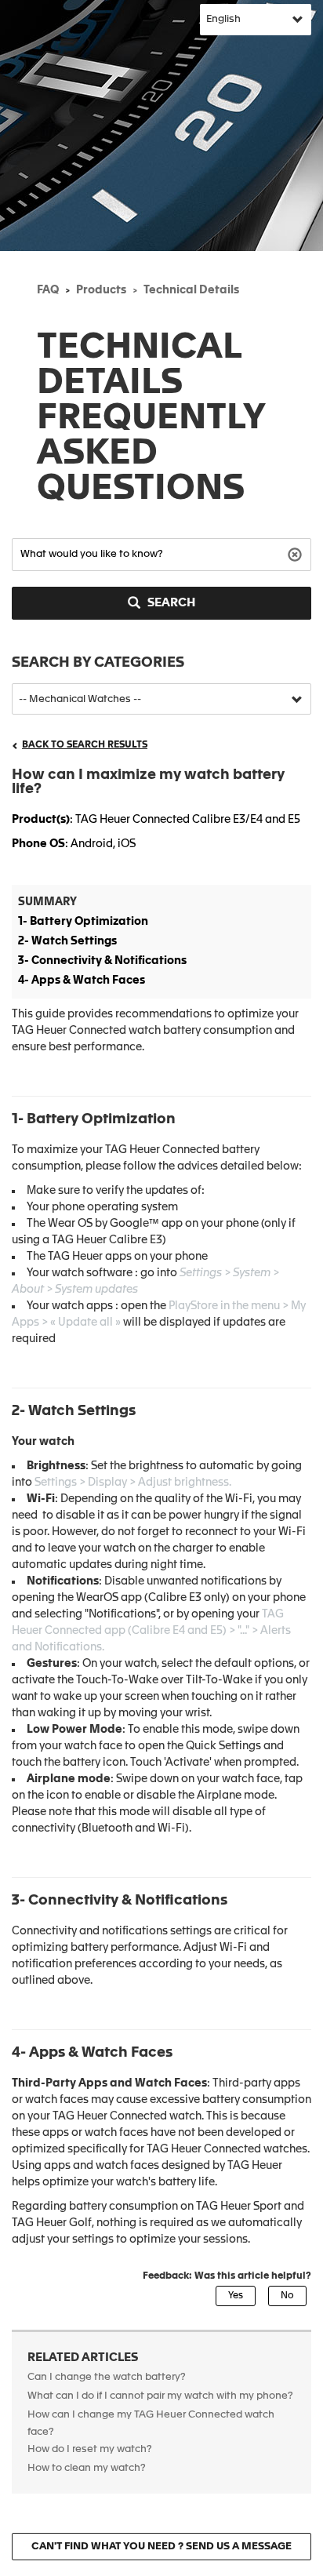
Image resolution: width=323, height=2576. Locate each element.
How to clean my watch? (87, 2468)
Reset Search (297, 553)
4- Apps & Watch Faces (82, 981)
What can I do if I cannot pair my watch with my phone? (160, 2396)
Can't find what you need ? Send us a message (161, 2547)
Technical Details (191, 290)
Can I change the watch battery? (107, 2377)
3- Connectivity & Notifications (102, 961)
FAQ (48, 290)
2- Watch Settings (67, 941)
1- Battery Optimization (83, 922)
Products (101, 290)
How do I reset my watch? (90, 2449)
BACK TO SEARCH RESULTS (85, 745)
